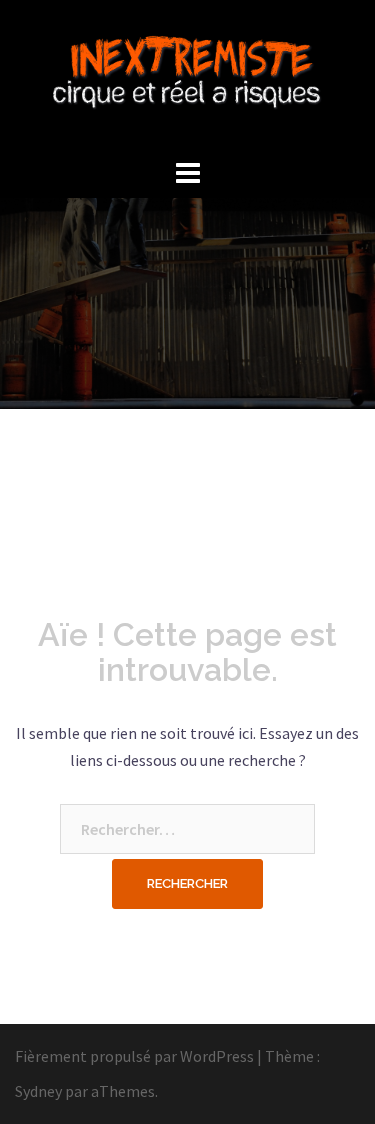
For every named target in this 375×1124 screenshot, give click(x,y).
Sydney (38, 1091)
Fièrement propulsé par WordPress (134, 1056)
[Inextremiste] (187, 75)
